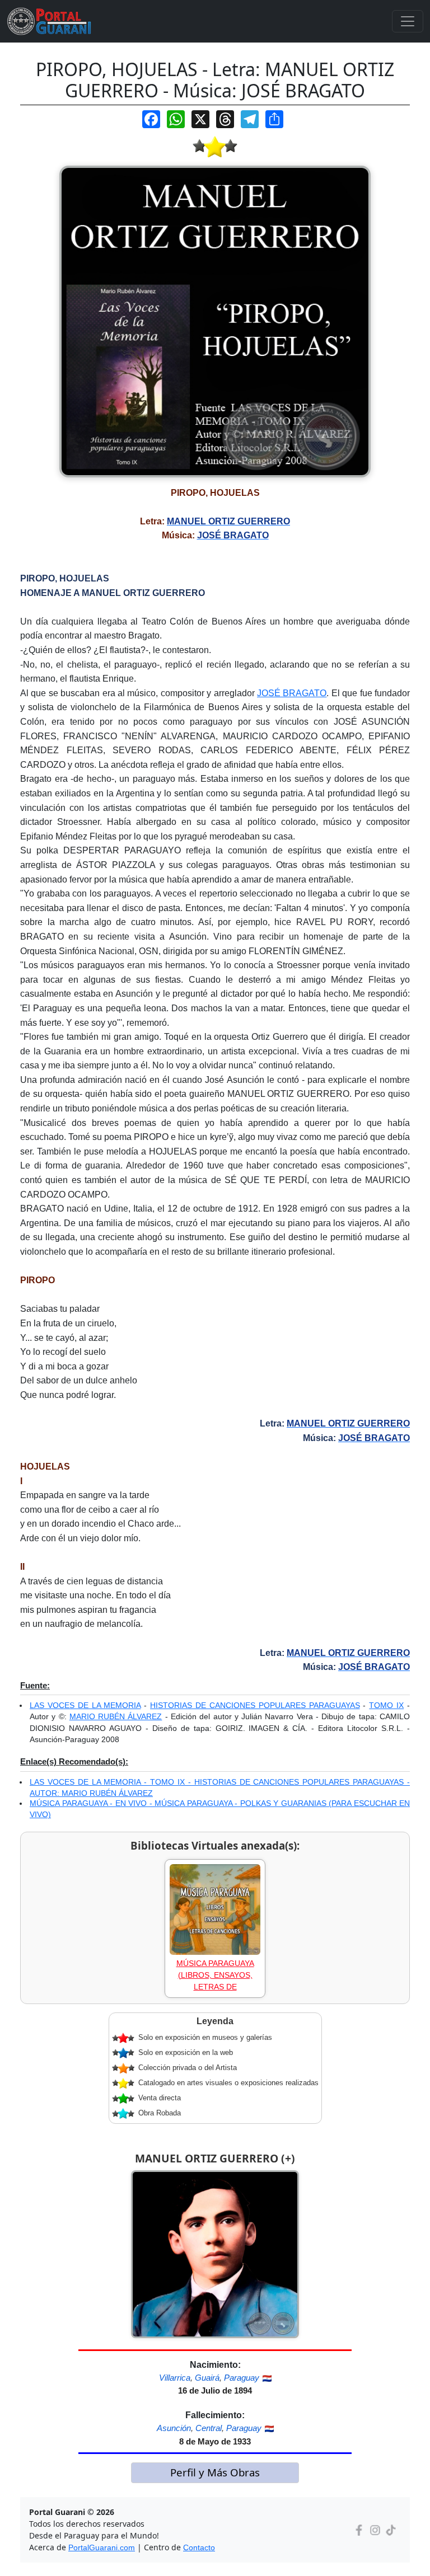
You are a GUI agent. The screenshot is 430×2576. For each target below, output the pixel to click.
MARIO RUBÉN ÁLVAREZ (116, 1716)
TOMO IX (386, 1705)
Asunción (174, 2428)
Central (209, 2428)
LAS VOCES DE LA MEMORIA (85, 1705)
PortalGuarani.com (102, 2547)
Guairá (207, 2378)
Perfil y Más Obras (215, 2472)
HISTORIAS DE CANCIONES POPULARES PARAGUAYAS (255, 1705)
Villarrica (175, 2378)
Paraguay (242, 2378)
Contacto (199, 2547)
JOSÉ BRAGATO (292, 693)
